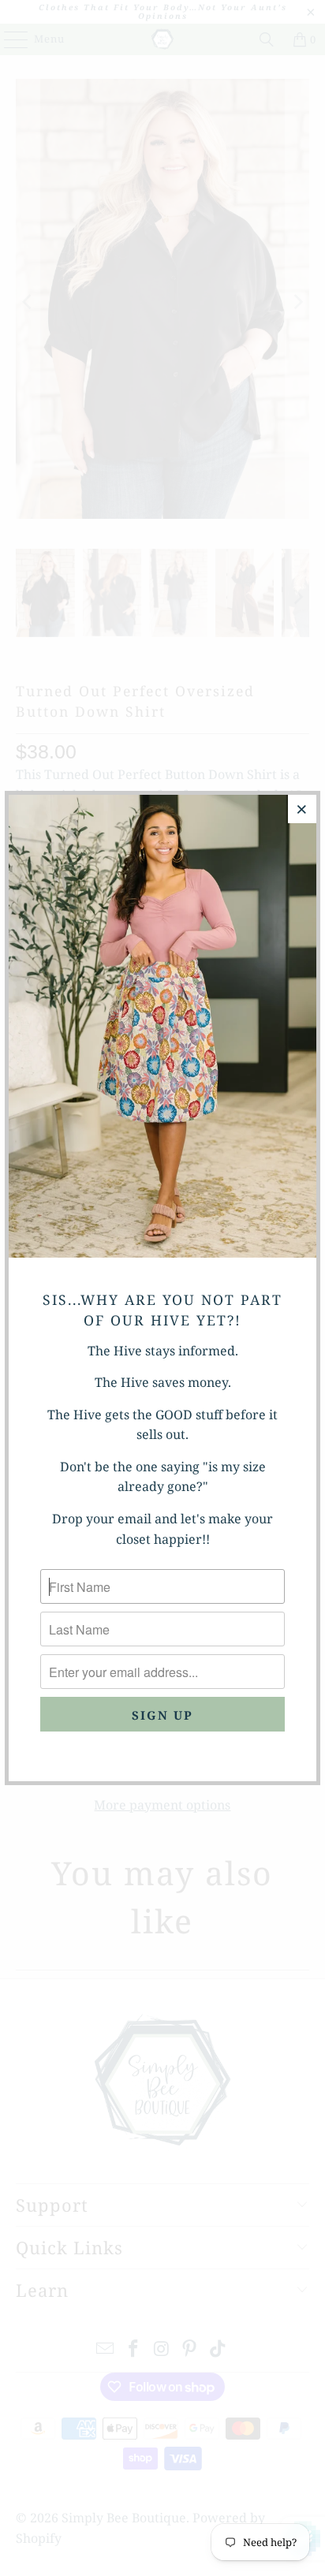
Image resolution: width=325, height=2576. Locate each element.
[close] (302, 809)
